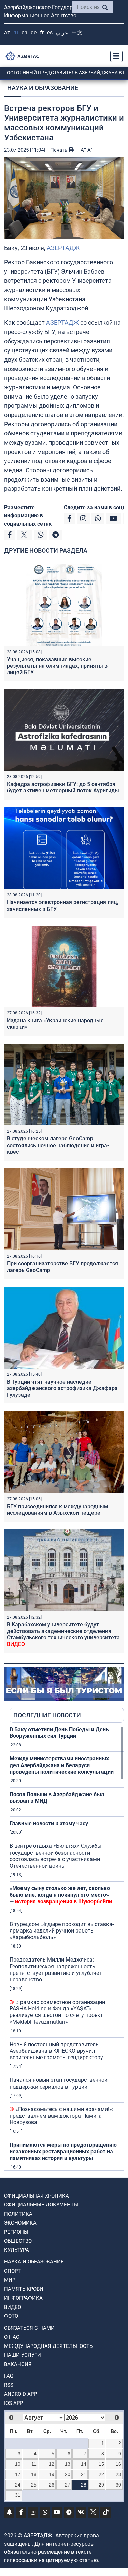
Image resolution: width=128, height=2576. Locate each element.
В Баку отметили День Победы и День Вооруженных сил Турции (59, 1733)
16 (118, 2464)
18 (34, 2474)
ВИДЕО (13, 2307)
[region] (67, 1948)
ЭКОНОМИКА (20, 2223)
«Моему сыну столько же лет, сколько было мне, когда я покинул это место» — (61, 1895)
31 (18, 2495)
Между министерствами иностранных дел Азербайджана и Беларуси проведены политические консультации (62, 1765)
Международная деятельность (48, 2346)
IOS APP (13, 2403)
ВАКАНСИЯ (18, 2364)
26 (52, 2485)
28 (84, 2485)
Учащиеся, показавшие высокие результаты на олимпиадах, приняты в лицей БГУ (57, 666)
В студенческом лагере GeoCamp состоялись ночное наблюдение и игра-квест (58, 1145)
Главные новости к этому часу (49, 1823)
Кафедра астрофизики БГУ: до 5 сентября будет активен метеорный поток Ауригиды (63, 787)
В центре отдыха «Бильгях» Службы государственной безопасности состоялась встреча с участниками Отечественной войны (55, 1856)
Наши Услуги (23, 2355)
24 (18, 2485)
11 (34, 2464)
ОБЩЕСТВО (18, 2241)
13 (68, 2464)
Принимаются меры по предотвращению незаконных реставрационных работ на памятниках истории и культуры (63, 2151)
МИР (10, 2280)
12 (52, 2464)
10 (18, 2464)
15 (101, 2464)
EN (24, 33)
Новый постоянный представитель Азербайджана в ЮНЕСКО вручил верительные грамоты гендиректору (56, 2051)
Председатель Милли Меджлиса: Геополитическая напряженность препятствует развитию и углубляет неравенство (56, 1970)
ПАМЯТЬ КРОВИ (24, 2289)
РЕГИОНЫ (16, 2232)
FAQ (9, 2376)
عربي (62, 33)
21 (84, 2474)
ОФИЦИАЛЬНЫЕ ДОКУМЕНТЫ (41, 2205)
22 (101, 2474)
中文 (77, 33)
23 (118, 2474)
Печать (59, 150)
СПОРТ (12, 2271)
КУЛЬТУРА (17, 2250)
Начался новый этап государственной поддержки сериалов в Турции (59, 2083)
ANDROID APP (20, 2394)
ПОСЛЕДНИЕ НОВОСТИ (47, 1715)
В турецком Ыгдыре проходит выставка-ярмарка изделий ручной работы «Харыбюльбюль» (62, 1931)
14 (84, 2464)
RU (16, 33)
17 (18, 2474)
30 (118, 2485)
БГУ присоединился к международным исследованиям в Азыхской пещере (58, 1510)
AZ (7, 33)
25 (34, 2485)
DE (34, 33)
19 (52, 2474)
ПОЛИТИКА (18, 2214)
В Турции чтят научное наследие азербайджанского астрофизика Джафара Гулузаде (62, 1388)
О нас (12, 2337)
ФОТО (11, 2316)
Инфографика (23, 2298)
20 (68, 2474)
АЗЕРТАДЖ (63, 248)
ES (50, 33)
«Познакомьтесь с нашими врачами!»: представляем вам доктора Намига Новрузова (61, 2116)
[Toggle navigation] (114, 56)
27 (68, 2485)
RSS (9, 2385)
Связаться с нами (29, 2328)
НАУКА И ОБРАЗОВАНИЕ (43, 88)
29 (101, 2485)
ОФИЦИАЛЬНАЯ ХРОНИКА (37, 2196)
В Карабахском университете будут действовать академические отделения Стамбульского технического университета (63, 1635)
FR (42, 33)
